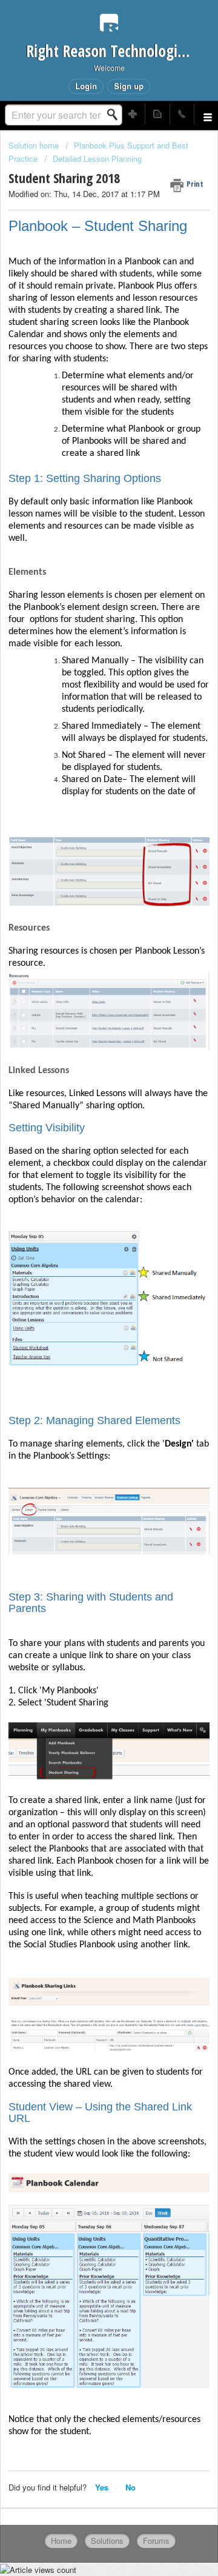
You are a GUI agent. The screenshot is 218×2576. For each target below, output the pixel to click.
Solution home (35, 145)
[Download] (87, 1318)
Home (61, 2541)
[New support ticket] (133, 114)
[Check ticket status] (157, 114)
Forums (156, 2541)
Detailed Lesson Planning (97, 159)
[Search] (116, 115)
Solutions (107, 2541)
